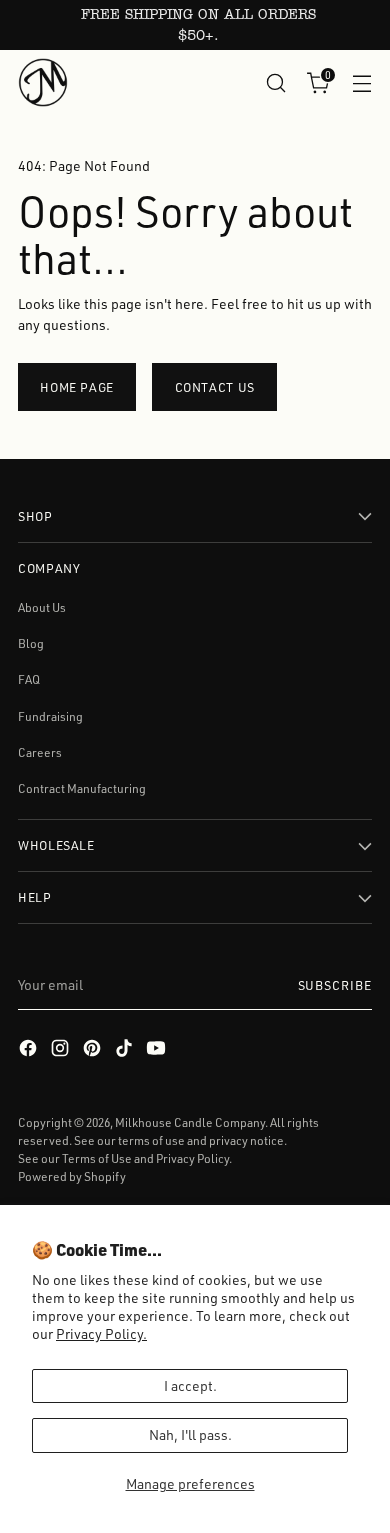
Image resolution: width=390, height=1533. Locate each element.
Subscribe (335, 985)
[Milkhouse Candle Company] (43, 82)
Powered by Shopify (72, 1176)
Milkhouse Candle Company (190, 1122)
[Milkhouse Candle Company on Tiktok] (126, 1050)
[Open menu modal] (361, 82)
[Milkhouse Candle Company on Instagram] (62, 1050)
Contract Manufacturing (82, 788)
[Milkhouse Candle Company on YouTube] (158, 1050)
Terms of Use (97, 1158)
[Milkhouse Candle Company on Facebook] (30, 1050)
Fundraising (50, 716)
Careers (40, 752)
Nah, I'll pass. (190, 1434)
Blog (31, 643)
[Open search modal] (275, 82)
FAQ (29, 679)
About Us (42, 607)
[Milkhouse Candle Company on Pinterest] (94, 1050)
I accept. (190, 1385)
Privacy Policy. (101, 1333)
